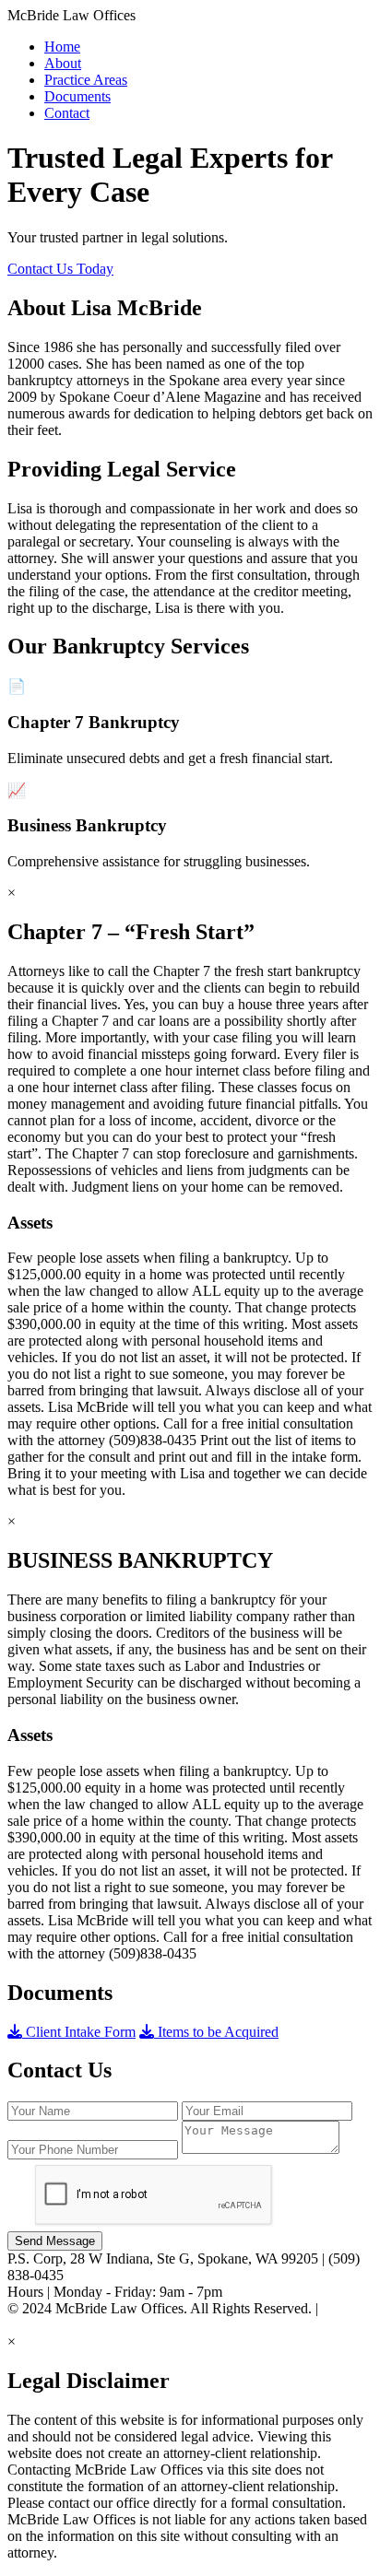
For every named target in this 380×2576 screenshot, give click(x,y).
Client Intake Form (79, 2032)
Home (62, 47)
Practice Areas (86, 80)
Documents (77, 96)
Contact (67, 113)
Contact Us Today (60, 269)
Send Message (55, 2241)
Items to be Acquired (216, 2032)
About (63, 63)
